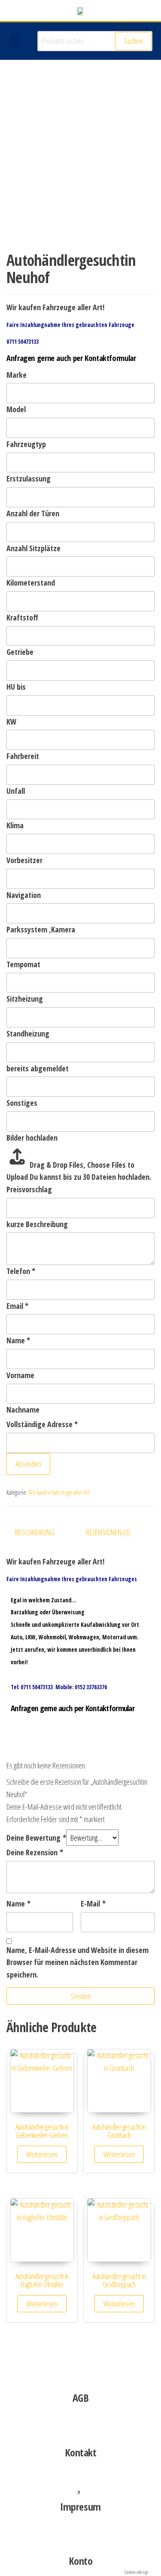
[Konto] (81, 2536)
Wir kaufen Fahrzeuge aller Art (59, 1492)
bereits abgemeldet (38, 1068)
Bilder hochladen (32, 1138)
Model (16, 409)
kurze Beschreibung (37, 1224)
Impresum (80, 2507)
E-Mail (93, 1903)
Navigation (24, 895)
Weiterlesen (42, 2154)
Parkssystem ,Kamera (41, 929)
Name (18, 1340)
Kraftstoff (22, 617)
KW (11, 722)
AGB (81, 2398)
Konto (81, 2561)
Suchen (133, 41)
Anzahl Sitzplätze (33, 548)
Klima (15, 825)
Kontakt (81, 2452)
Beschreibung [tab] (35, 1532)
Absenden (28, 1464)
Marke (17, 375)
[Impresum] (81, 2482)
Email (17, 1306)
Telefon (21, 1271)
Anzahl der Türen (33, 513)
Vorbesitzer (24, 860)
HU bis (16, 687)
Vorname (20, 1375)
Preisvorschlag (29, 1189)
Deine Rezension (35, 1852)
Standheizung (28, 1033)
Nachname (23, 1410)
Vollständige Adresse (42, 1424)
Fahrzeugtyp (26, 444)
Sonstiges (22, 1103)
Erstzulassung (29, 478)
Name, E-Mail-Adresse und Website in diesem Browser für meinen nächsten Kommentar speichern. (77, 1962)
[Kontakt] (81, 2428)
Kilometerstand (31, 583)
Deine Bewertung (36, 1838)
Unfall (16, 791)
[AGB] (81, 2373)
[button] (15, 41)
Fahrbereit (23, 756)
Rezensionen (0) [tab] (108, 1532)
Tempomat (23, 964)
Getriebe (20, 652)
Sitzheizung (25, 999)
